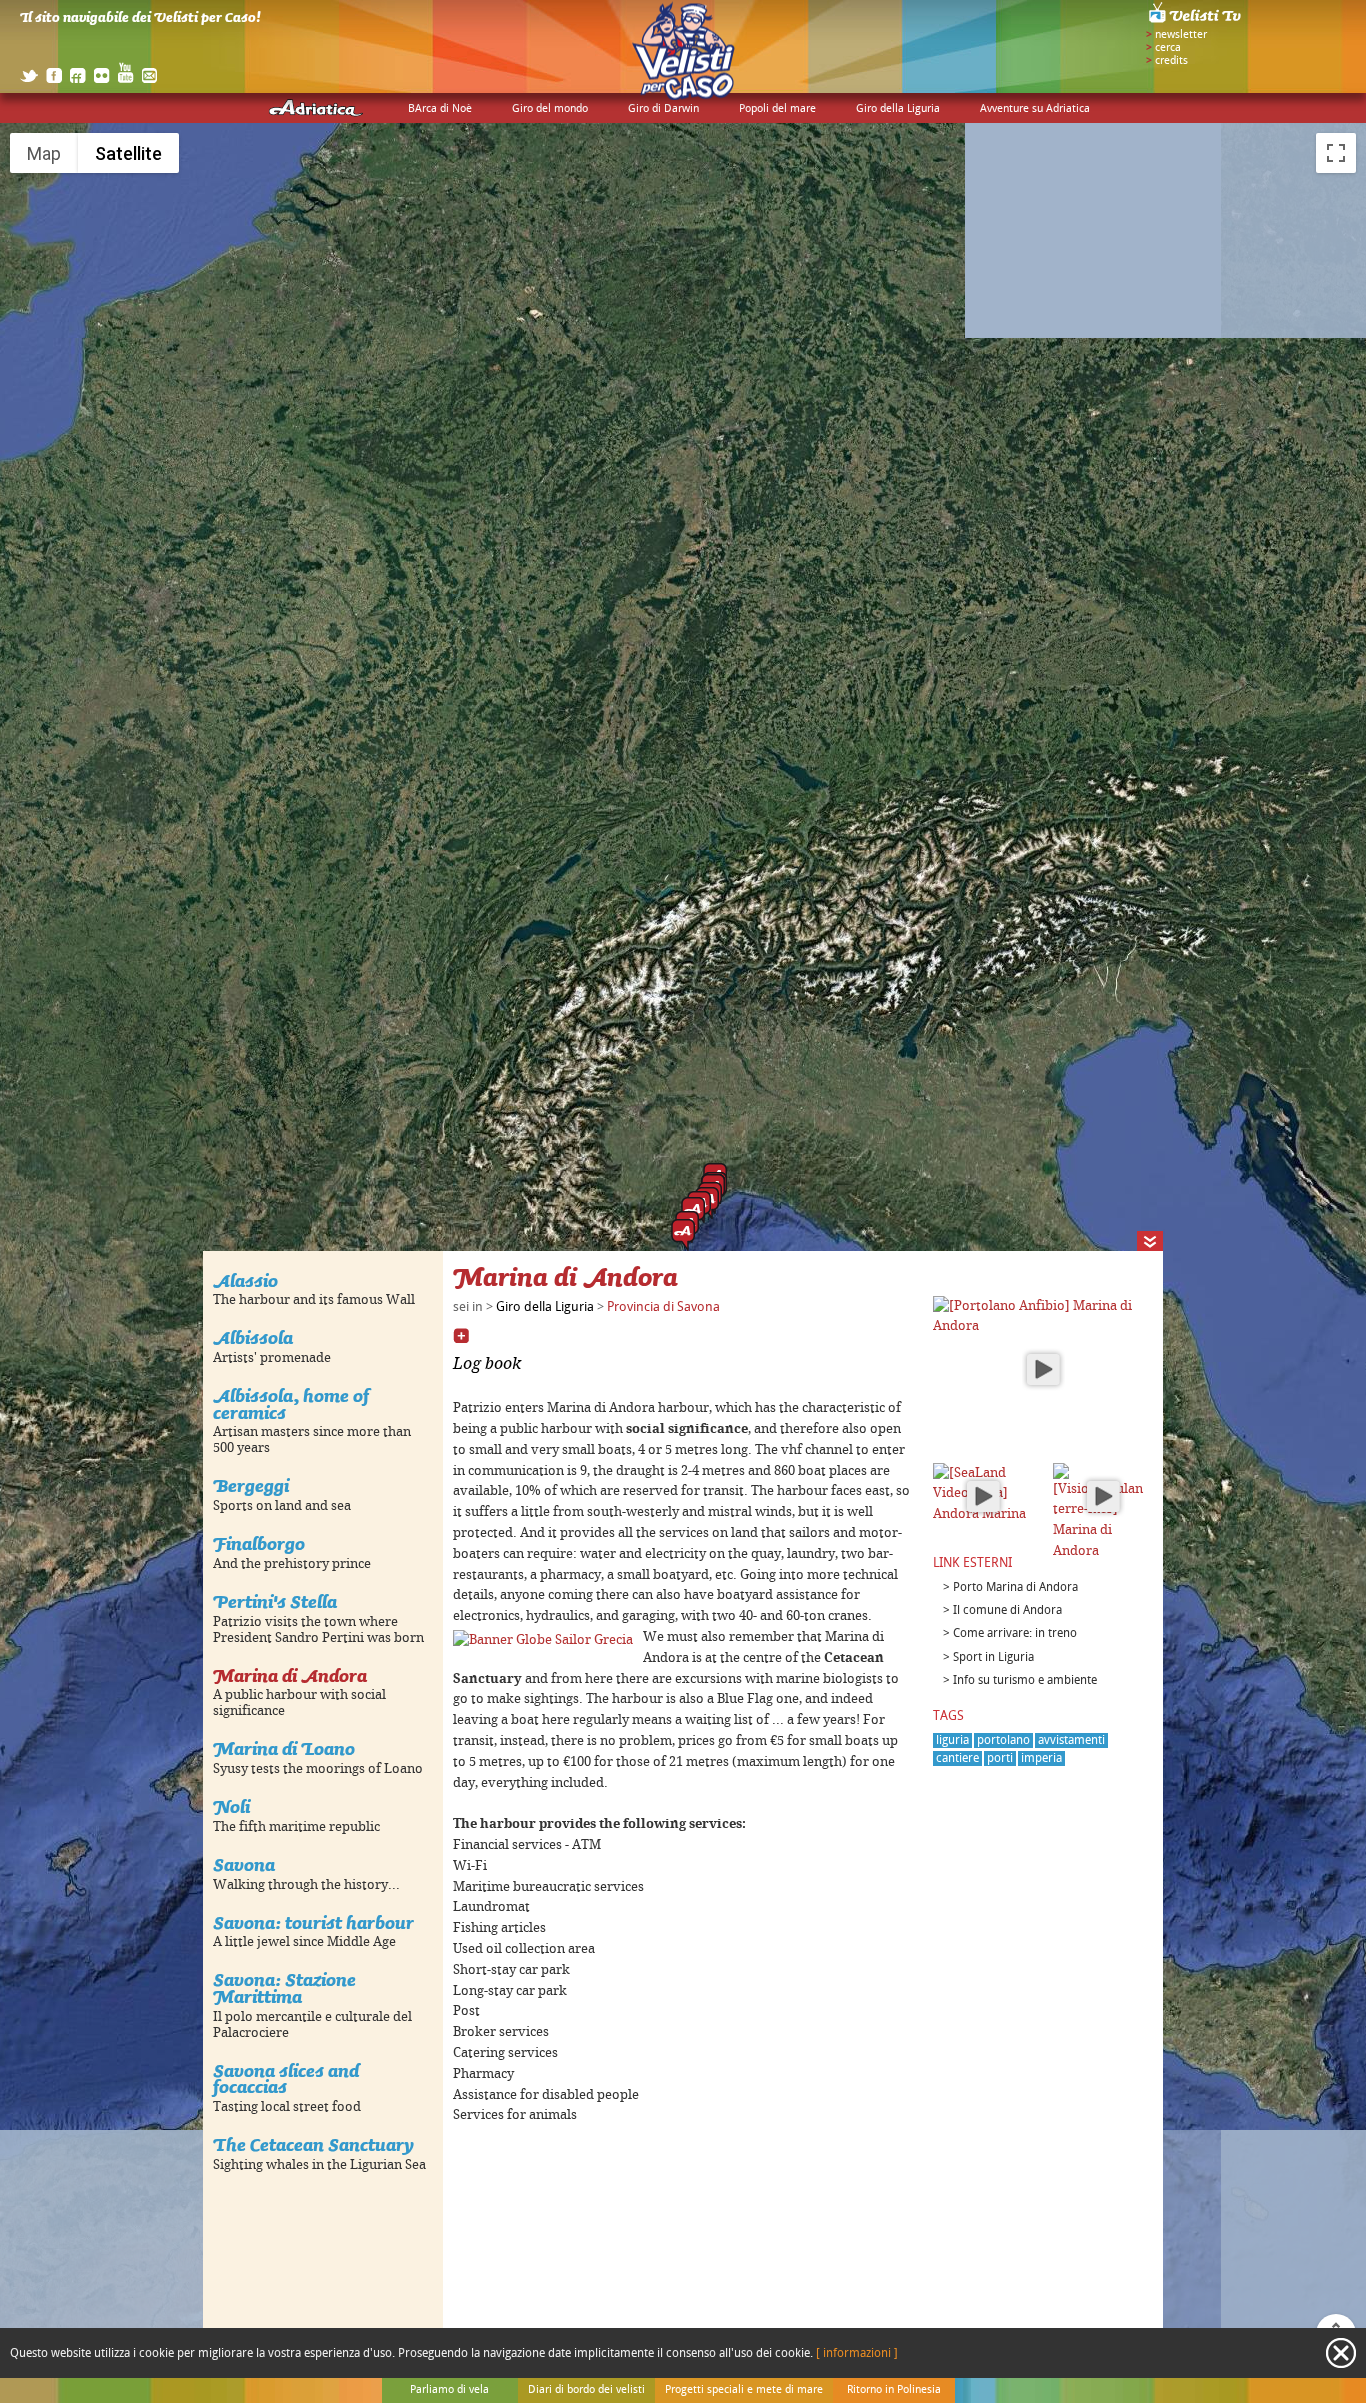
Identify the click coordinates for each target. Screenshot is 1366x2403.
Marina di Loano (284, 1748)
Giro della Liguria (898, 109)
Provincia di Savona (663, 1307)
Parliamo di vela (449, 2390)
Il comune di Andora (1007, 1610)
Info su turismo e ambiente (1025, 1680)
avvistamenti (1071, 1740)
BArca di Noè (440, 109)
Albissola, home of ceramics (291, 1404)
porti (1000, 1758)
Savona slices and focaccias (286, 2079)
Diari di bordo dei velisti (586, 2390)
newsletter (1181, 35)
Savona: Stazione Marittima (284, 1988)
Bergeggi (251, 1485)
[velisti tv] (1196, 22)
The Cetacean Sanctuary (313, 2144)
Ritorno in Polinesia (894, 2390)
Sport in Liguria (993, 1657)
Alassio (245, 1280)
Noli (231, 1806)
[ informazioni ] (857, 2353)
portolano (1003, 1740)
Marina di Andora (290, 1675)
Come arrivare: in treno (1015, 1633)
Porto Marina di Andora (1015, 1587)
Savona (244, 1864)
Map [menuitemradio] (44, 153)
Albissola (253, 1337)
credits (1171, 61)
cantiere (957, 1758)
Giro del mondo (550, 109)
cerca (1168, 48)
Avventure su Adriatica (1035, 109)
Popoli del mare (777, 109)
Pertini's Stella (275, 1601)
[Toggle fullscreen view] (1336, 153)
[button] (683, 1235)
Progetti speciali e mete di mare (744, 2390)
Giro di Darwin (663, 109)
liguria (952, 1740)
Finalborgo (259, 1543)
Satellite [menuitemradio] (128, 153)
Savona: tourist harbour (313, 1922)
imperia (1041, 1758)
